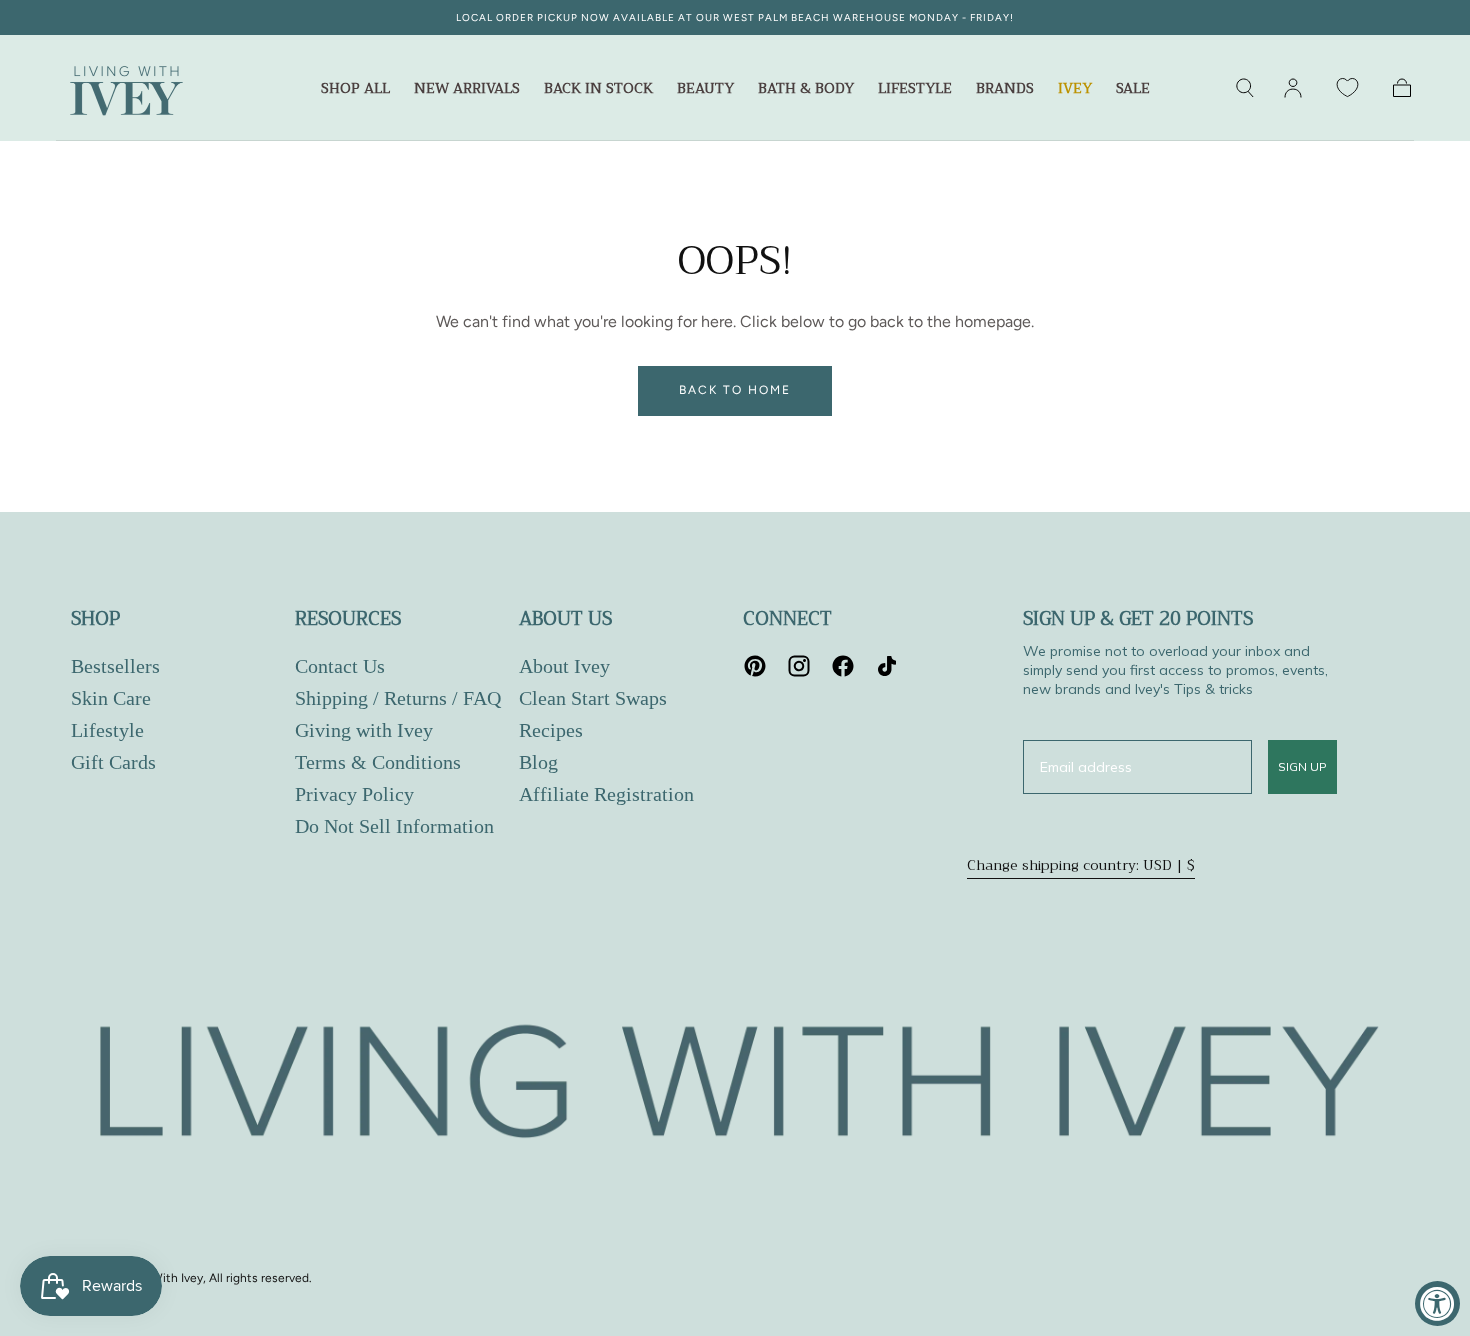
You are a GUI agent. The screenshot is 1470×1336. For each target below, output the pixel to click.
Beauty (705, 90)
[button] (1245, 88)
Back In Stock (598, 90)
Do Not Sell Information (394, 826)
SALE (1133, 90)
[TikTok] (887, 666)
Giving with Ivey (364, 730)
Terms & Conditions (378, 762)
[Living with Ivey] (735, 1087)
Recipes (551, 730)
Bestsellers (115, 666)
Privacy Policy (354, 794)
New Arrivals (467, 90)
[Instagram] (799, 666)
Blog (538, 762)
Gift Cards (113, 762)
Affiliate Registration (606, 794)
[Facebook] (843, 666)
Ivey (1075, 90)
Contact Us (340, 666)
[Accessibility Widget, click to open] (1437, 1303)
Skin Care (111, 698)
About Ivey (564, 666)
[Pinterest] (755, 666)
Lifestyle (915, 90)
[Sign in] (1293, 88)
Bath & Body (806, 90)
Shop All (355, 90)
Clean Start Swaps (593, 698)
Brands (1005, 90)
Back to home (735, 390)
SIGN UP (1302, 766)
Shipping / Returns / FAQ (398, 698)
